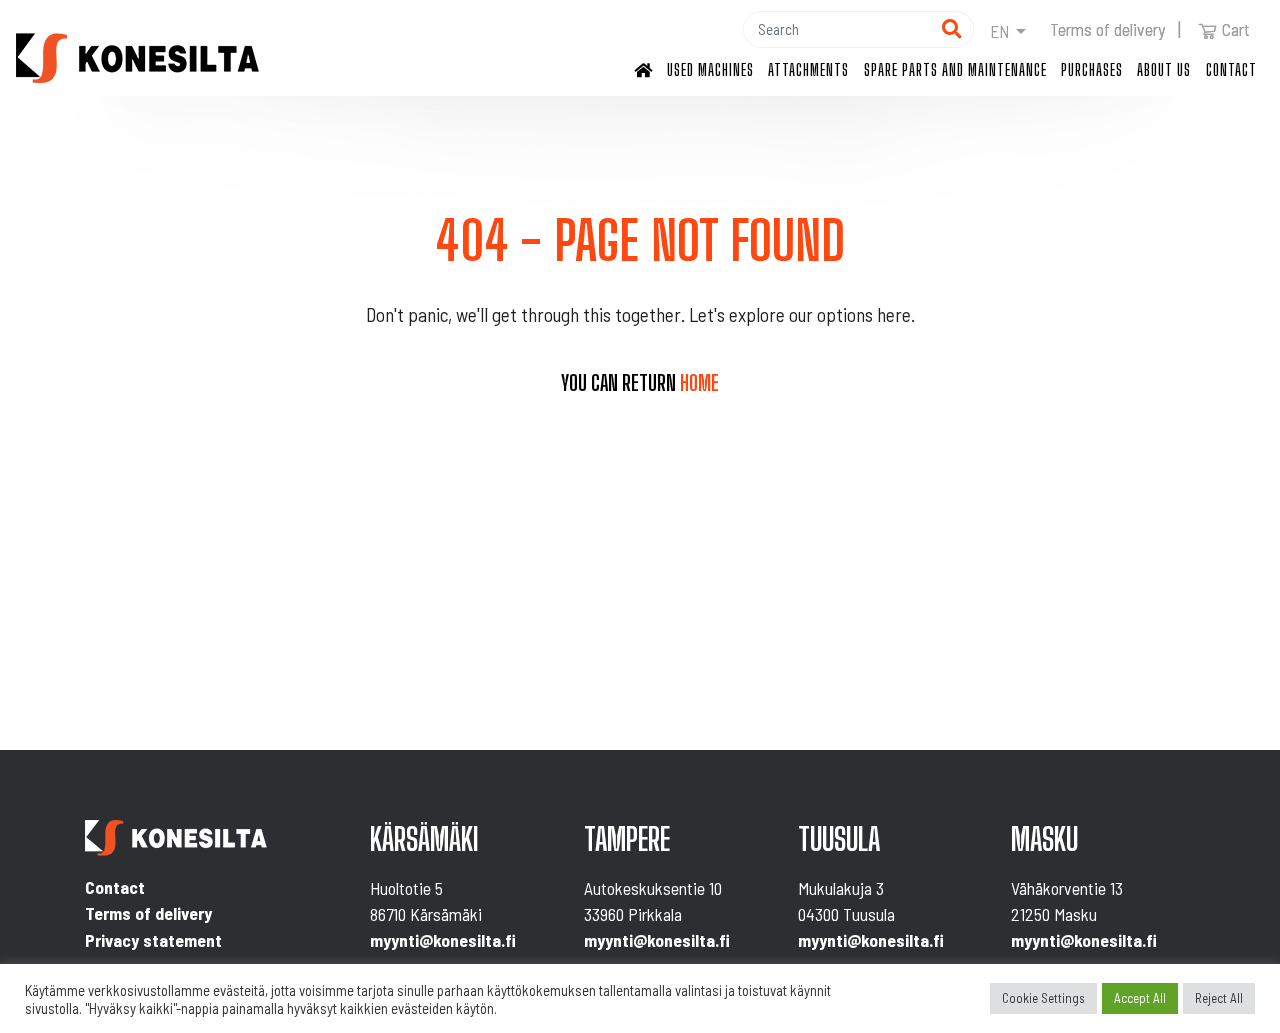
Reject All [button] (1219, 998)
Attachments (808, 69)
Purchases (1092, 69)
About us (1164, 69)
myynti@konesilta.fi (443, 940)
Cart (1236, 29)
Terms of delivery (1107, 29)
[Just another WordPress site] (137, 58)
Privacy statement (153, 940)
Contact (1231, 69)
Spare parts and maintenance (955, 69)
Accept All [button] (1140, 998)
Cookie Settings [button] (1043, 998)
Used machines (710, 69)
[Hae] (951, 29)
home (699, 383)
